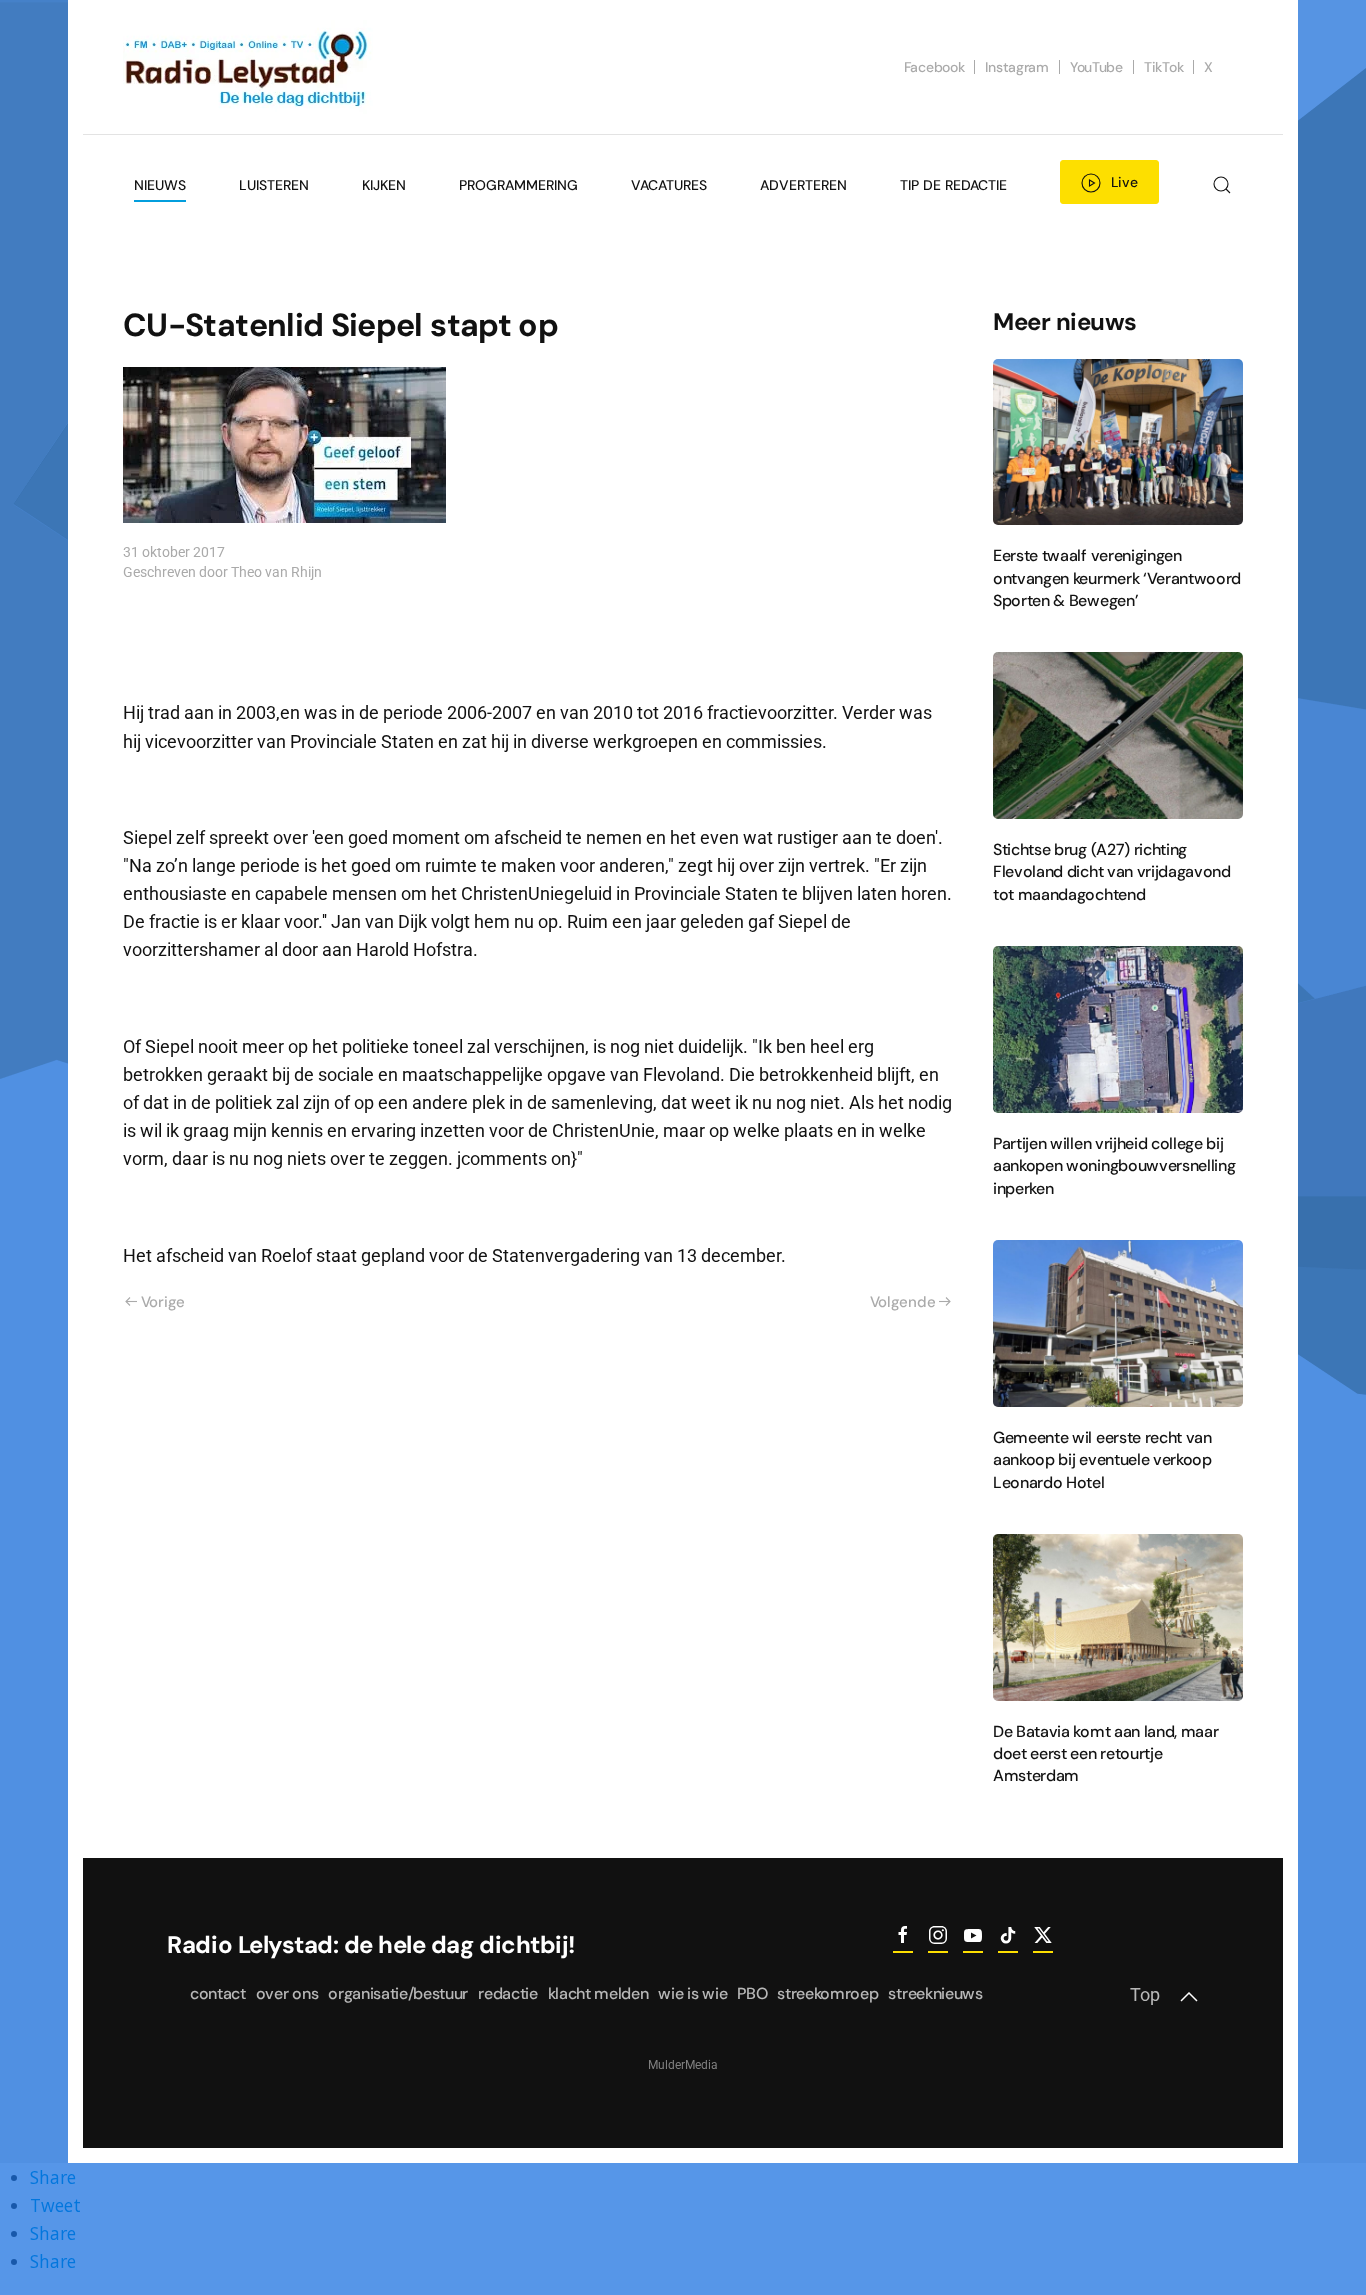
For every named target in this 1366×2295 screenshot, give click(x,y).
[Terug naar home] (248, 67)
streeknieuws (935, 1993)
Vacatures (669, 185)
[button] (1221, 185)
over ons (287, 1993)
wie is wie (692, 1993)
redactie (507, 1993)
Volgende (903, 1302)
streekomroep (827, 1993)
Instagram (1016, 67)
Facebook (934, 67)
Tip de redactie (953, 185)
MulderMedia (683, 2065)
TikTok (1163, 67)
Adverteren (803, 185)
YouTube (1096, 67)
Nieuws (160, 185)
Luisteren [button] (274, 185)
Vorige (163, 1302)
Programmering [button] (518, 185)
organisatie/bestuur (398, 1993)
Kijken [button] (384, 185)
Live (1124, 182)
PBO (752, 1993)
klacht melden (598, 1993)
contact (218, 1993)
